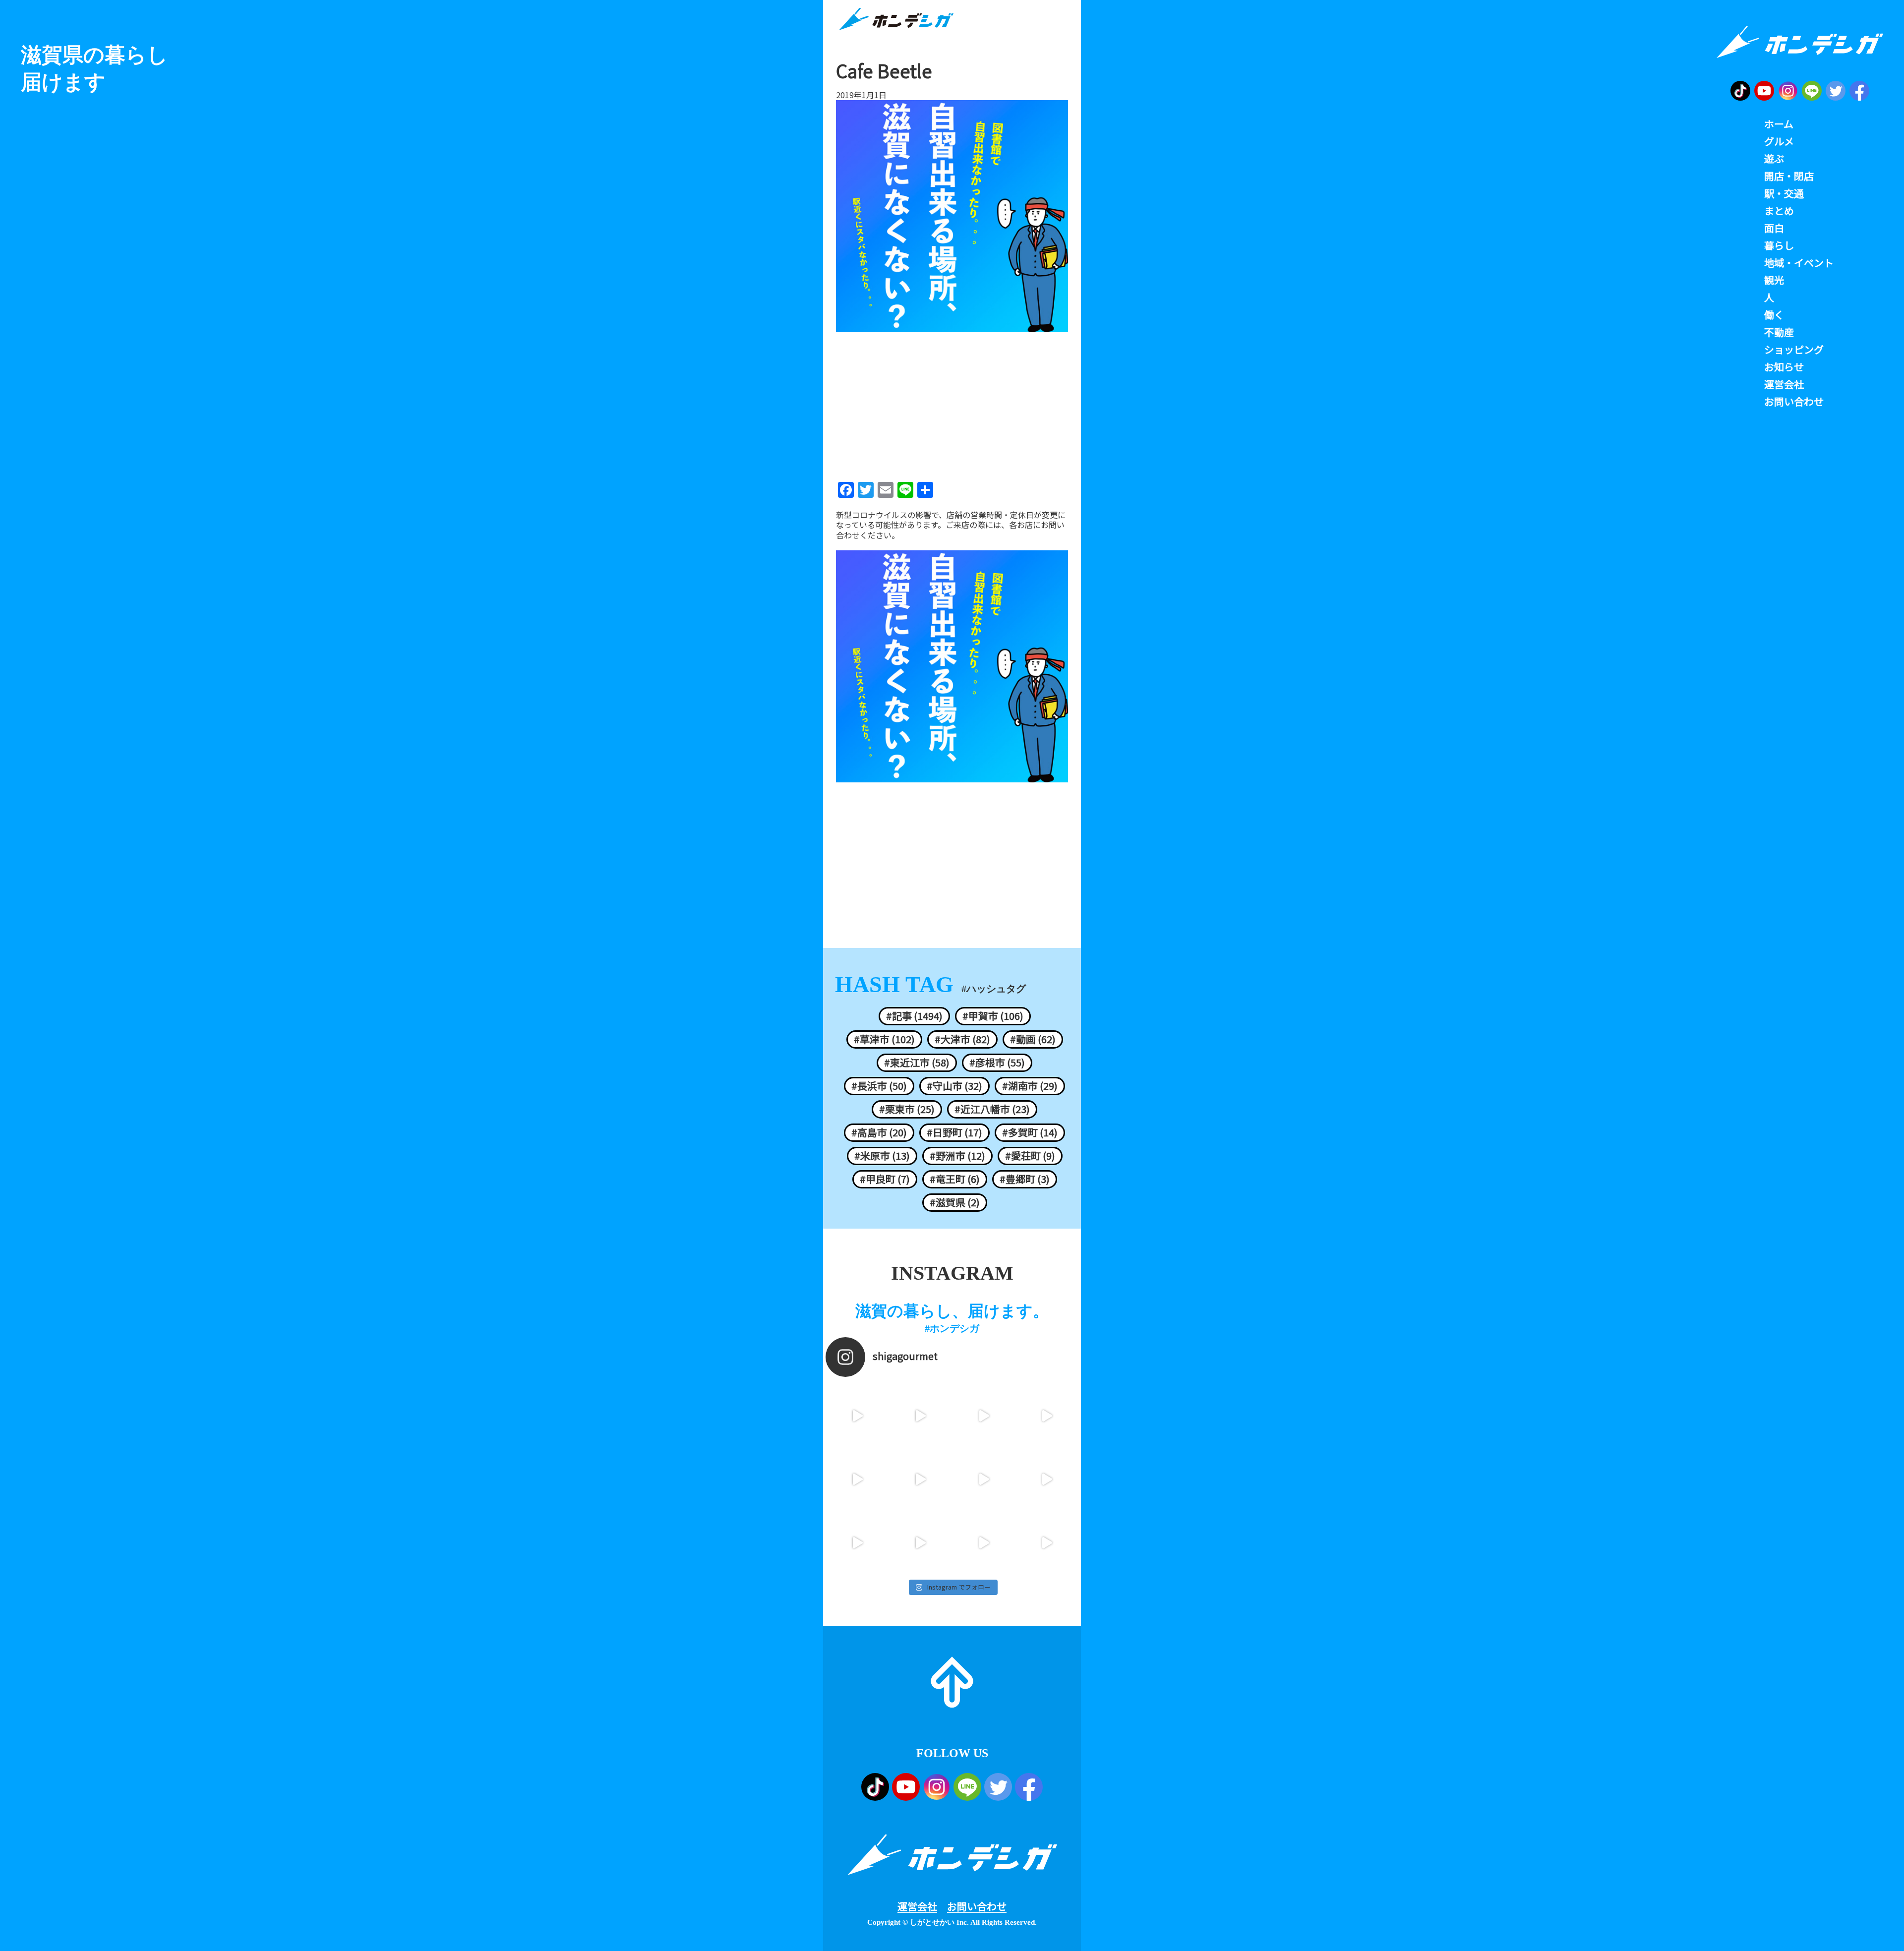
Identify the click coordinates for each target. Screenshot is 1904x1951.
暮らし (1779, 245)
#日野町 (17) (954, 1132)
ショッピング (1794, 350)
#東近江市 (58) (917, 1063)
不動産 (1779, 332)
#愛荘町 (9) (1030, 1156)
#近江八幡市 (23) (992, 1109)
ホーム (1779, 124)
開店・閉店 (1789, 176)
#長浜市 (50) (879, 1086)
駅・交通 (1784, 193)
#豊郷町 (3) (1025, 1179)
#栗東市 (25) (907, 1109)
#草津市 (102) (884, 1039)
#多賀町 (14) (1030, 1132)
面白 (1774, 228)
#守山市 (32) (954, 1086)
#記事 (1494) (914, 1016)
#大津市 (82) (962, 1039)
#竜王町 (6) (955, 1179)
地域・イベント (1799, 263)
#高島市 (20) (879, 1132)
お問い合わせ (977, 1906)
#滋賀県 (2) (955, 1202)
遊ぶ (1774, 159)
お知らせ (1784, 367)
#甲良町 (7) (885, 1179)
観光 (1774, 280)
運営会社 (917, 1906)
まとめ (1779, 211)
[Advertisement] (952, 404)
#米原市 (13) (882, 1156)
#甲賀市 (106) (993, 1016)
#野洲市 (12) (957, 1156)
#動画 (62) (1033, 1039)
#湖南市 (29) (1030, 1086)
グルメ (1779, 141)
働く (1774, 315)
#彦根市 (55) (997, 1063)
